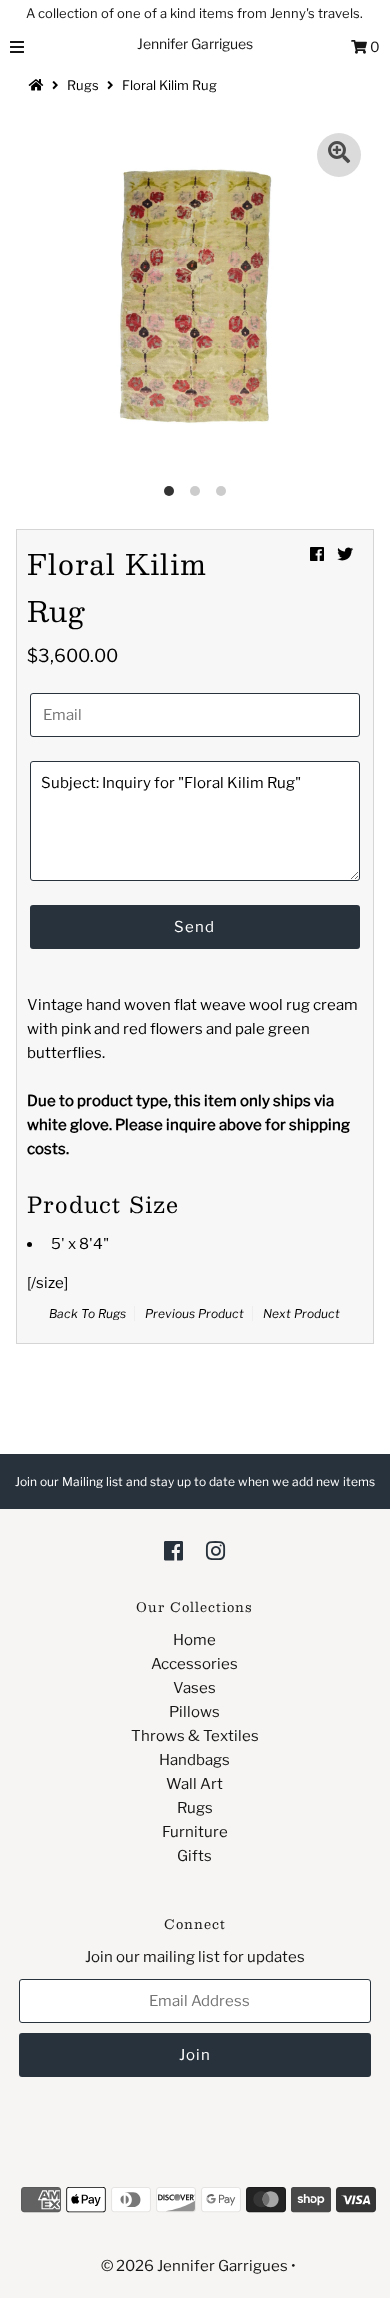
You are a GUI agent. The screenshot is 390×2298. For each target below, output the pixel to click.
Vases (194, 1688)
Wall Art (194, 1784)
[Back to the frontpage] (39, 85)
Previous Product (194, 1313)
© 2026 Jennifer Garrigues (194, 2266)
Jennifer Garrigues (195, 43)
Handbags (194, 1760)
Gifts (194, 1856)
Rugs (83, 85)
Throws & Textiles (195, 1736)
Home (194, 1640)
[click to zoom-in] (339, 155)
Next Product (301, 1313)
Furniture (195, 1832)
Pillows (194, 1712)
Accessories (194, 1664)
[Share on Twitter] (345, 554)
